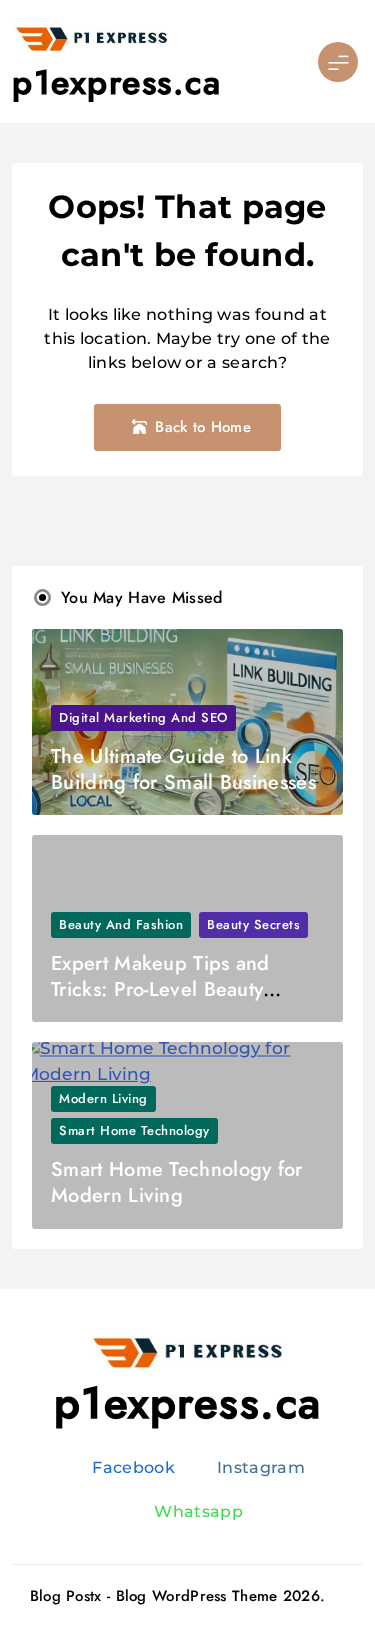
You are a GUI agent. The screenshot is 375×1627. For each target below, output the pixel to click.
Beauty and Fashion (121, 924)
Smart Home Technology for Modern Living (177, 1182)
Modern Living (103, 1098)
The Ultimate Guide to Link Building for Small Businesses (183, 769)
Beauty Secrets (253, 924)
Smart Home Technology (134, 1130)
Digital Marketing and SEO (143, 717)
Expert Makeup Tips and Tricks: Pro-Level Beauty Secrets (160, 989)
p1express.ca (116, 82)
